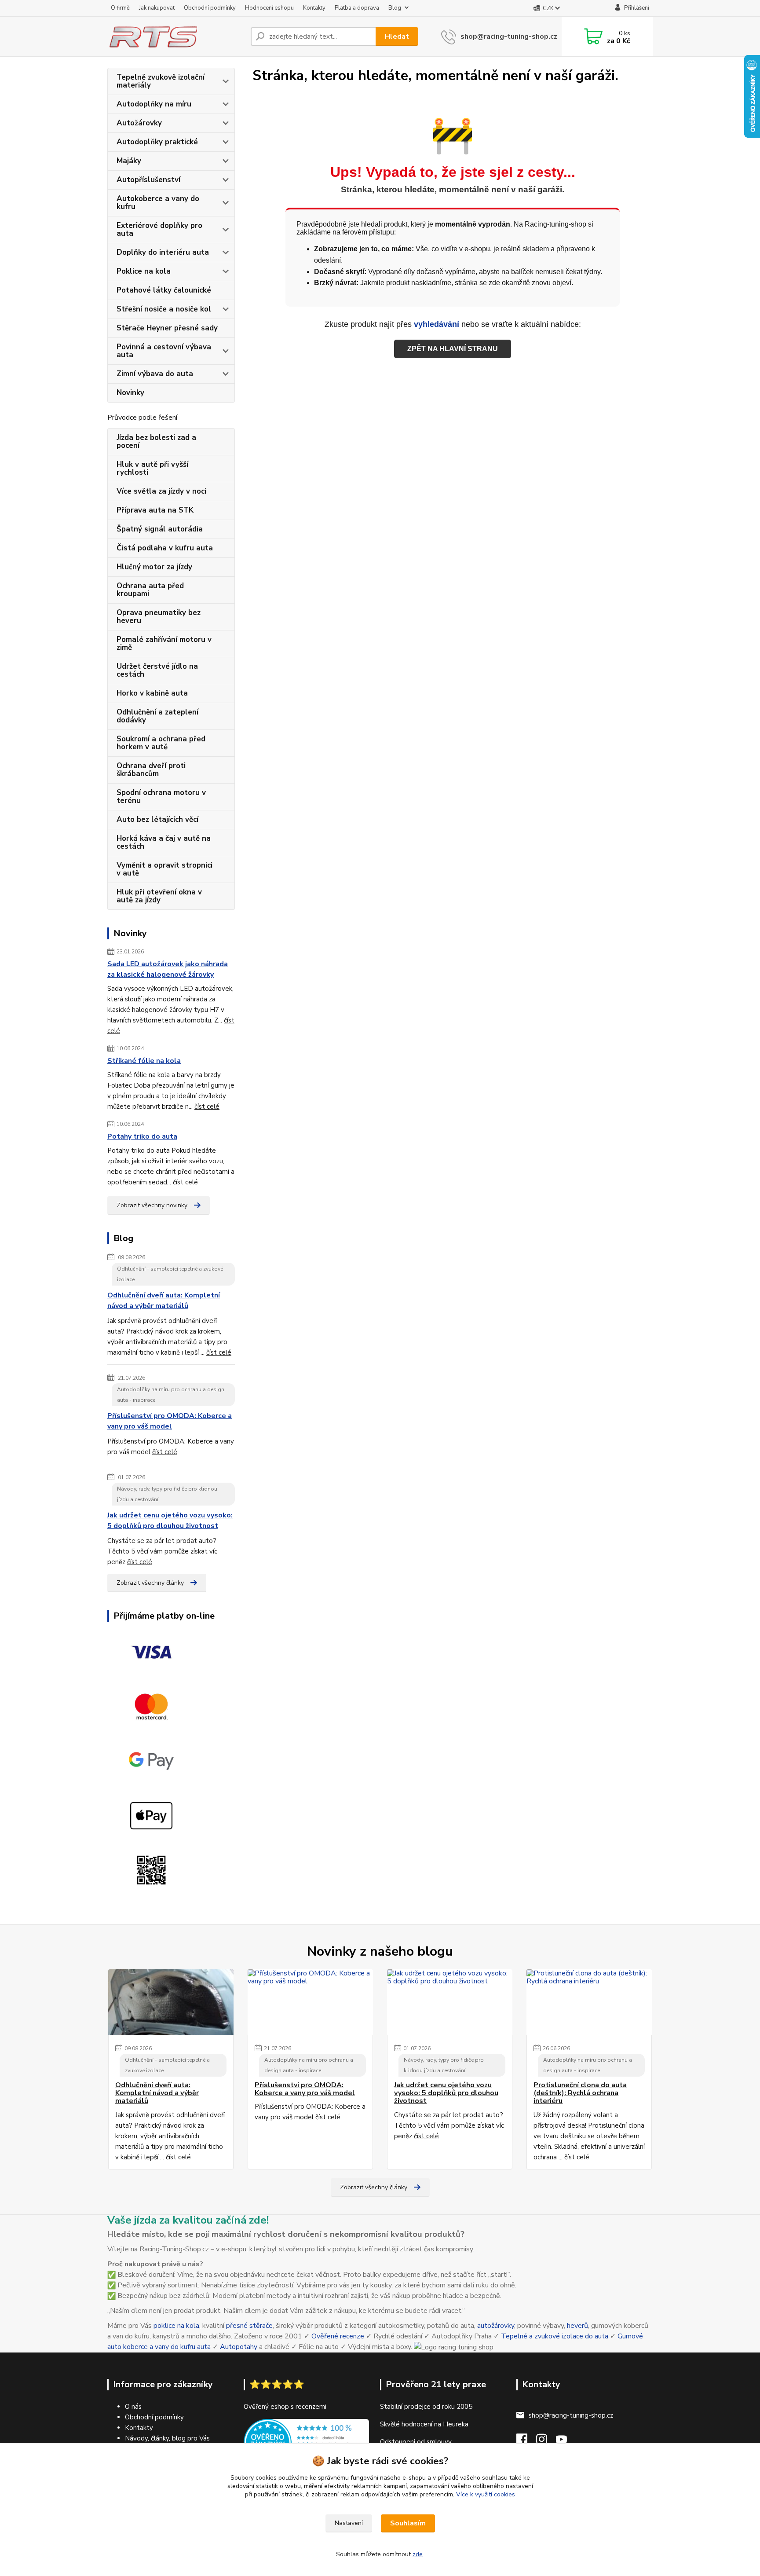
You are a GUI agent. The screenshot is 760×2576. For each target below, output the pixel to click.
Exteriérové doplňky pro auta (159, 229)
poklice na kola (176, 2326)
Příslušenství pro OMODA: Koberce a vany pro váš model (170, 1421)
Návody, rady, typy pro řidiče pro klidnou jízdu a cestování (167, 1494)
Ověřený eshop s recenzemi (285, 2407)
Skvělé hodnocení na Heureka (424, 2424)
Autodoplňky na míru (154, 104)
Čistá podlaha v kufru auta (165, 548)
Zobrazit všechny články (150, 1583)
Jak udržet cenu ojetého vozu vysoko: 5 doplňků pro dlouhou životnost (170, 1521)
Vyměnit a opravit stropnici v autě (164, 869)
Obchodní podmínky (210, 8)
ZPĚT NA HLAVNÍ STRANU (453, 349)
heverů (577, 2326)
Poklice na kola (144, 271)
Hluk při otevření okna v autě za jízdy (159, 896)
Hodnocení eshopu (269, 8)
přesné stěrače (249, 2326)
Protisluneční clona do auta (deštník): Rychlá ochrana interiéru (580, 2093)
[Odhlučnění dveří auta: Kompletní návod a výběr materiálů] (171, 2002)
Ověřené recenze (338, 2336)
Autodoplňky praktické (157, 142)
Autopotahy (239, 2347)
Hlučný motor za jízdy (154, 567)
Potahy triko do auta (142, 1136)
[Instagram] (546, 2442)
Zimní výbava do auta (155, 374)
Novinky (130, 393)
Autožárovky (139, 123)
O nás (133, 2407)
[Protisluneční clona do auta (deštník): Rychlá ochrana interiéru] (589, 2002)
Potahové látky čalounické (164, 290)
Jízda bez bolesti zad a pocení (156, 442)
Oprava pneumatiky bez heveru (159, 617)
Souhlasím (408, 2523)
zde (418, 2554)
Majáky (129, 161)
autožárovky (496, 2326)
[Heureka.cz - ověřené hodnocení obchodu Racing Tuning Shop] (306, 2442)
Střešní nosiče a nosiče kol (164, 309)
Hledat (397, 37)
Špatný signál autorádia (160, 529)
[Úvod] (175, 37)
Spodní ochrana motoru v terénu (161, 797)
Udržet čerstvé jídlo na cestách (157, 670)
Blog (395, 8)
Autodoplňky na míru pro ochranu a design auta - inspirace (171, 1395)
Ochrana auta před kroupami (150, 590)
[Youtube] (566, 2442)
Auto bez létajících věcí (157, 819)
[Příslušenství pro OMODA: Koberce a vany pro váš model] (310, 2002)
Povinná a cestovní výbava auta (164, 351)
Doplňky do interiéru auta (163, 252)
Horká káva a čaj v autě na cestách (164, 842)
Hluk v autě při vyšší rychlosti (152, 468)
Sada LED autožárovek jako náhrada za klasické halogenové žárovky (168, 969)
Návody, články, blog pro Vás (167, 2438)
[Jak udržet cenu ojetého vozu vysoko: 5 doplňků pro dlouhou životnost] (450, 2002)
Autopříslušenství (148, 180)
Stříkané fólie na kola (144, 1061)
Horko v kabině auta (152, 693)
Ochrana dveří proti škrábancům (151, 770)
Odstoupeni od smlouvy (416, 2442)
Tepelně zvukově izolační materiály (161, 81)
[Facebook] (526, 2442)
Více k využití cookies (486, 2494)
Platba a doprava (357, 8)
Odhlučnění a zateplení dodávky (157, 716)
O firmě (120, 8)
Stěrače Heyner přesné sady (167, 328)
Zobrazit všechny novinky (152, 1205)
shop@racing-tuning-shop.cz (509, 37)
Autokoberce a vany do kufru (158, 203)
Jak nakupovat (157, 8)
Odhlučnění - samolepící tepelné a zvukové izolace (170, 1274)
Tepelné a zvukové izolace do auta (555, 2336)
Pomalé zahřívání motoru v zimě (164, 643)
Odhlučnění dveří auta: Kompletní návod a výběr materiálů (164, 1301)
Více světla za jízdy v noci (161, 491)
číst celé (207, 1107)
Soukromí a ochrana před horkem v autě (161, 743)
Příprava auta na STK (155, 510)
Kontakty (314, 8)
